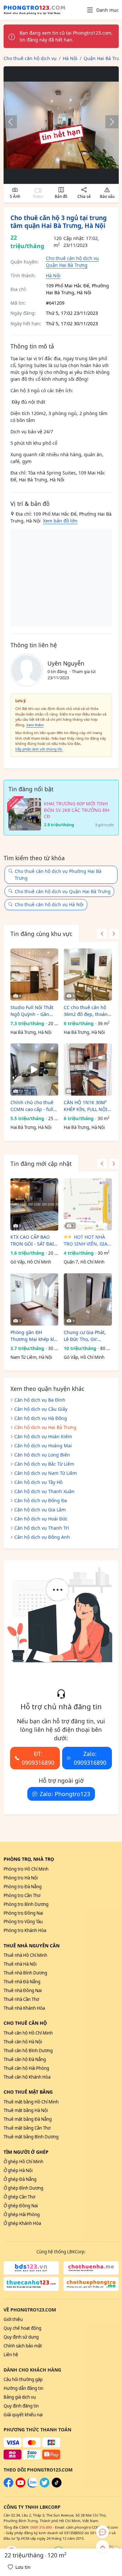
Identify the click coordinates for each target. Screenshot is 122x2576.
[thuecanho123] (31, 2284)
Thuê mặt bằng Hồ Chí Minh (31, 2102)
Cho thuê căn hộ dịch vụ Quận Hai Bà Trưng (63, 891)
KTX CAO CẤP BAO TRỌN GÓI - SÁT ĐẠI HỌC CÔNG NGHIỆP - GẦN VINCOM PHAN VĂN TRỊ (33, 1240)
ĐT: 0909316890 (38, 1758)
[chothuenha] (91, 2268)
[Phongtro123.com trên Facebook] (8, 2486)
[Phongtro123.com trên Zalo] (33, 2486)
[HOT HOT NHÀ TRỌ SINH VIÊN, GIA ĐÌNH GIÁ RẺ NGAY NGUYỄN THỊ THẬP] (88, 1204)
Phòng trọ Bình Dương (26, 1904)
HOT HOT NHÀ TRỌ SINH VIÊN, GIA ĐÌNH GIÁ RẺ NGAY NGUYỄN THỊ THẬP (86, 1240)
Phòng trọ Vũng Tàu (23, 1922)
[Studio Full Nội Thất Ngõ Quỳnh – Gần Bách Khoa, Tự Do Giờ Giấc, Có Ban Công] (34, 974)
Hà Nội (53, 275)
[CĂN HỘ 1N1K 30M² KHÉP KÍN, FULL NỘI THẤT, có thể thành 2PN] (88, 1070)
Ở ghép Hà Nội (18, 2170)
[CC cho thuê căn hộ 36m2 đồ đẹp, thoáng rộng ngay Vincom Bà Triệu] (88, 974)
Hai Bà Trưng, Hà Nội (31, 1032)
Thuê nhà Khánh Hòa (24, 2008)
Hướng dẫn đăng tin (23, 2388)
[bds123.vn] (31, 2268)
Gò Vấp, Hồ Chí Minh (31, 1262)
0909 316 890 (41, 2527)
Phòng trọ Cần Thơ (22, 1895)
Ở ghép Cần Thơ (19, 2197)
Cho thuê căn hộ (25, 2023)
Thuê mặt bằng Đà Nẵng (28, 2119)
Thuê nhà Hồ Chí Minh (25, 1955)
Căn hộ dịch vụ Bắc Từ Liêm (44, 1464)
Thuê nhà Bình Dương (25, 1973)
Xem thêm (35, 725)
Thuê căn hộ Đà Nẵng (25, 2059)
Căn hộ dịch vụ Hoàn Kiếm (43, 1436)
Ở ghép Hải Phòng (22, 2214)
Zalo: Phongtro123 (65, 1794)
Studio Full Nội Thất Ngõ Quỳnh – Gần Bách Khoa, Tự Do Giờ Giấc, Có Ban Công (34, 1011)
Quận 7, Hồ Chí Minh (84, 1262)
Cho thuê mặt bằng (28, 2092)
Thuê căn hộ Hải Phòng (26, 2068)
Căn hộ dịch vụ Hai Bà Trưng (45, 1427)
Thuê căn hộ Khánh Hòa (27, 2077)
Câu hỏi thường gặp (23, 2379)
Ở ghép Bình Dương (23, 2188)
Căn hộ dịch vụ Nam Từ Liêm (46, 1473)
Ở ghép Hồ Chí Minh (23, 2162)
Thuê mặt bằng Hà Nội (26, 2110)
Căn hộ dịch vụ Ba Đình (40, 1400)
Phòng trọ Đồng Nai (23, 1913)
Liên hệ (11, 2355)
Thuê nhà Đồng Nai (23, 1990)
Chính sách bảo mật (23, 2346)
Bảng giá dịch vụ (20, 2397)
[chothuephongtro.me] (91, 2284)
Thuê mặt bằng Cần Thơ (27, 2128)
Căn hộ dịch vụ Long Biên (42, 1455)
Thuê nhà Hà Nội (20, 1964)
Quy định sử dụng (21, 2337)
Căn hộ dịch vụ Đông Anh (42, 1537)
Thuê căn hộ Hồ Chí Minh (28, 2033)
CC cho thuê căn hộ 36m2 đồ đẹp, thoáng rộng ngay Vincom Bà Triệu (87, 1011)
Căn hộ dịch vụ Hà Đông (41, 1418)
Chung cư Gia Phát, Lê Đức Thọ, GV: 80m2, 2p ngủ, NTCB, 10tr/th (87, 1336)
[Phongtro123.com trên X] (45, 2486)
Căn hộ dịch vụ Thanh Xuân (44, 1491)
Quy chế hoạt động (22, 2328)
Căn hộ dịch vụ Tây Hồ (38, 1482)
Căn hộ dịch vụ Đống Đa (41, 1500)
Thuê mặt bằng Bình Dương (31, 2137)
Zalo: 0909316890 (90, 1758)
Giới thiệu (13, 2319)
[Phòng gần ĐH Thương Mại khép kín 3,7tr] (34, 1299)
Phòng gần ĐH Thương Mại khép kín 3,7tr (34, 1336)
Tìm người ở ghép (26, 2152)
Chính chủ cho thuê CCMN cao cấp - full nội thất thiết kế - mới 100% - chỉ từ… (34, 1106)
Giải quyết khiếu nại (23, 2415)
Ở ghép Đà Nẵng (20, 2179)
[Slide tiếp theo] (109, 122)
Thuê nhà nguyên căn (32, 1946)
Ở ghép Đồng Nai (21, 2206)
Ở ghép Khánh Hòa (22, 2223)
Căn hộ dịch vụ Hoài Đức (41, 1519)
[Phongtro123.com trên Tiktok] (57, 2486)
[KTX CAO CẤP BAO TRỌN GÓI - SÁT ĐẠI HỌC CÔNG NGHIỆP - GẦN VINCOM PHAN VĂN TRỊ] (34, 1204)
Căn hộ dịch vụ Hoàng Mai (43, 1446)
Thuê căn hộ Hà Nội (23, 2042)
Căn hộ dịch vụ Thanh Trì (42, 1528)
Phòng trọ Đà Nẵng (23, 1887)
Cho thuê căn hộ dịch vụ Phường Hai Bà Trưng (58, 875)
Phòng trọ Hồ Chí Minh (26, 1869)
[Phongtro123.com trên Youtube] (20, 2486)
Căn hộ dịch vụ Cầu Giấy (41, 1409)
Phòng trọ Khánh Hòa (25, 1930)
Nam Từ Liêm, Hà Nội (31, 1357)
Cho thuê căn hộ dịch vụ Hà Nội (49, 904)
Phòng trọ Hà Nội (21, 1878)
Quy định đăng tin (21, 2406)
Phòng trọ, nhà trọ (29, 1859)
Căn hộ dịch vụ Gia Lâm (40, 1510)
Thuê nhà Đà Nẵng (22, 1982)
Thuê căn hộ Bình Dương (28, 2051)
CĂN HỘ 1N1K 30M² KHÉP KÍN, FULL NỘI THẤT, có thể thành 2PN (86, 1106)
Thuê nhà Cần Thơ (21, 1999)
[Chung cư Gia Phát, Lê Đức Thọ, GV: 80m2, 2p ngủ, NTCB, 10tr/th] (88, 1299)
